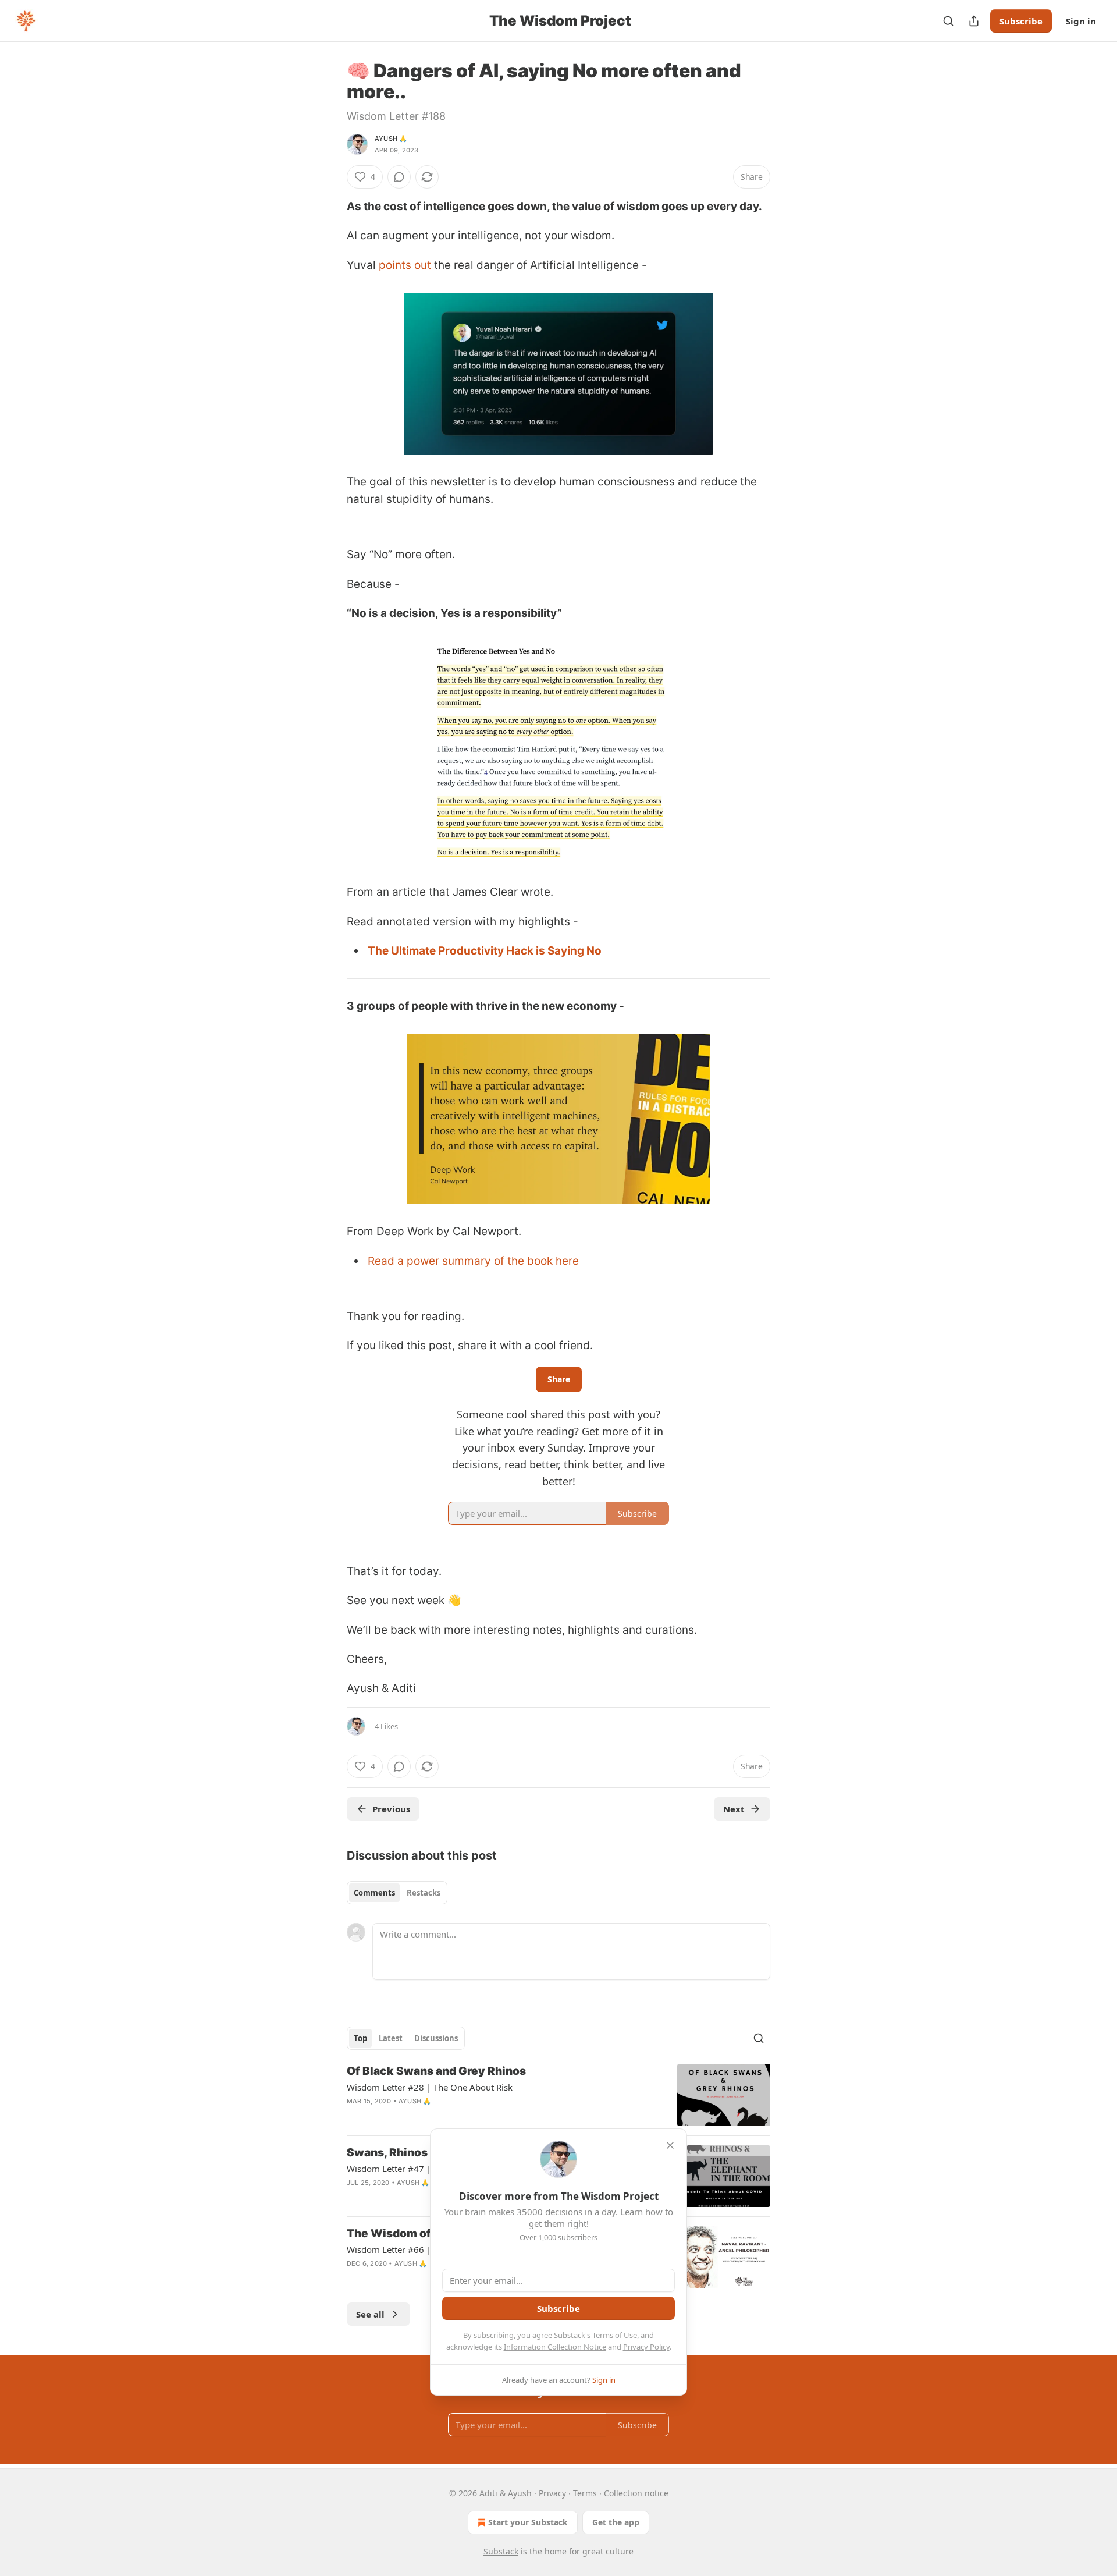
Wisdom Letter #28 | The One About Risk (430, 2087)
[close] (670, 2145)
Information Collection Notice (555, 2347)
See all (370, 2314)
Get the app (616, 2522)
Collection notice (636, 2493)
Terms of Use (615, 2335)
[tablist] (397, 1893)
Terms (585, 2493)
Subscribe (1021, 21)
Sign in (1081, 21)
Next (734, 1809)
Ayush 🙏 (391, 139)
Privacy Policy (646, 2347)
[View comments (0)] (399, 177)
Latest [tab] (391, 2038)
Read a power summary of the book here (473, 1261)
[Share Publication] (974, 21)
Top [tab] (360, 2038)
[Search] (948, 21)
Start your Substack (528, 2522)
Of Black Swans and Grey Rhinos (436, 2071)
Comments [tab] (374, 1893)
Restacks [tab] (424, 1893)
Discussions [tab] (436, 2038)
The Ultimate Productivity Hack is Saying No (485, 951)
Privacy (552, 2493)
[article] (558, 2095)
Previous (391, 1809)
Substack (501, 2551)
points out (405, 265)
